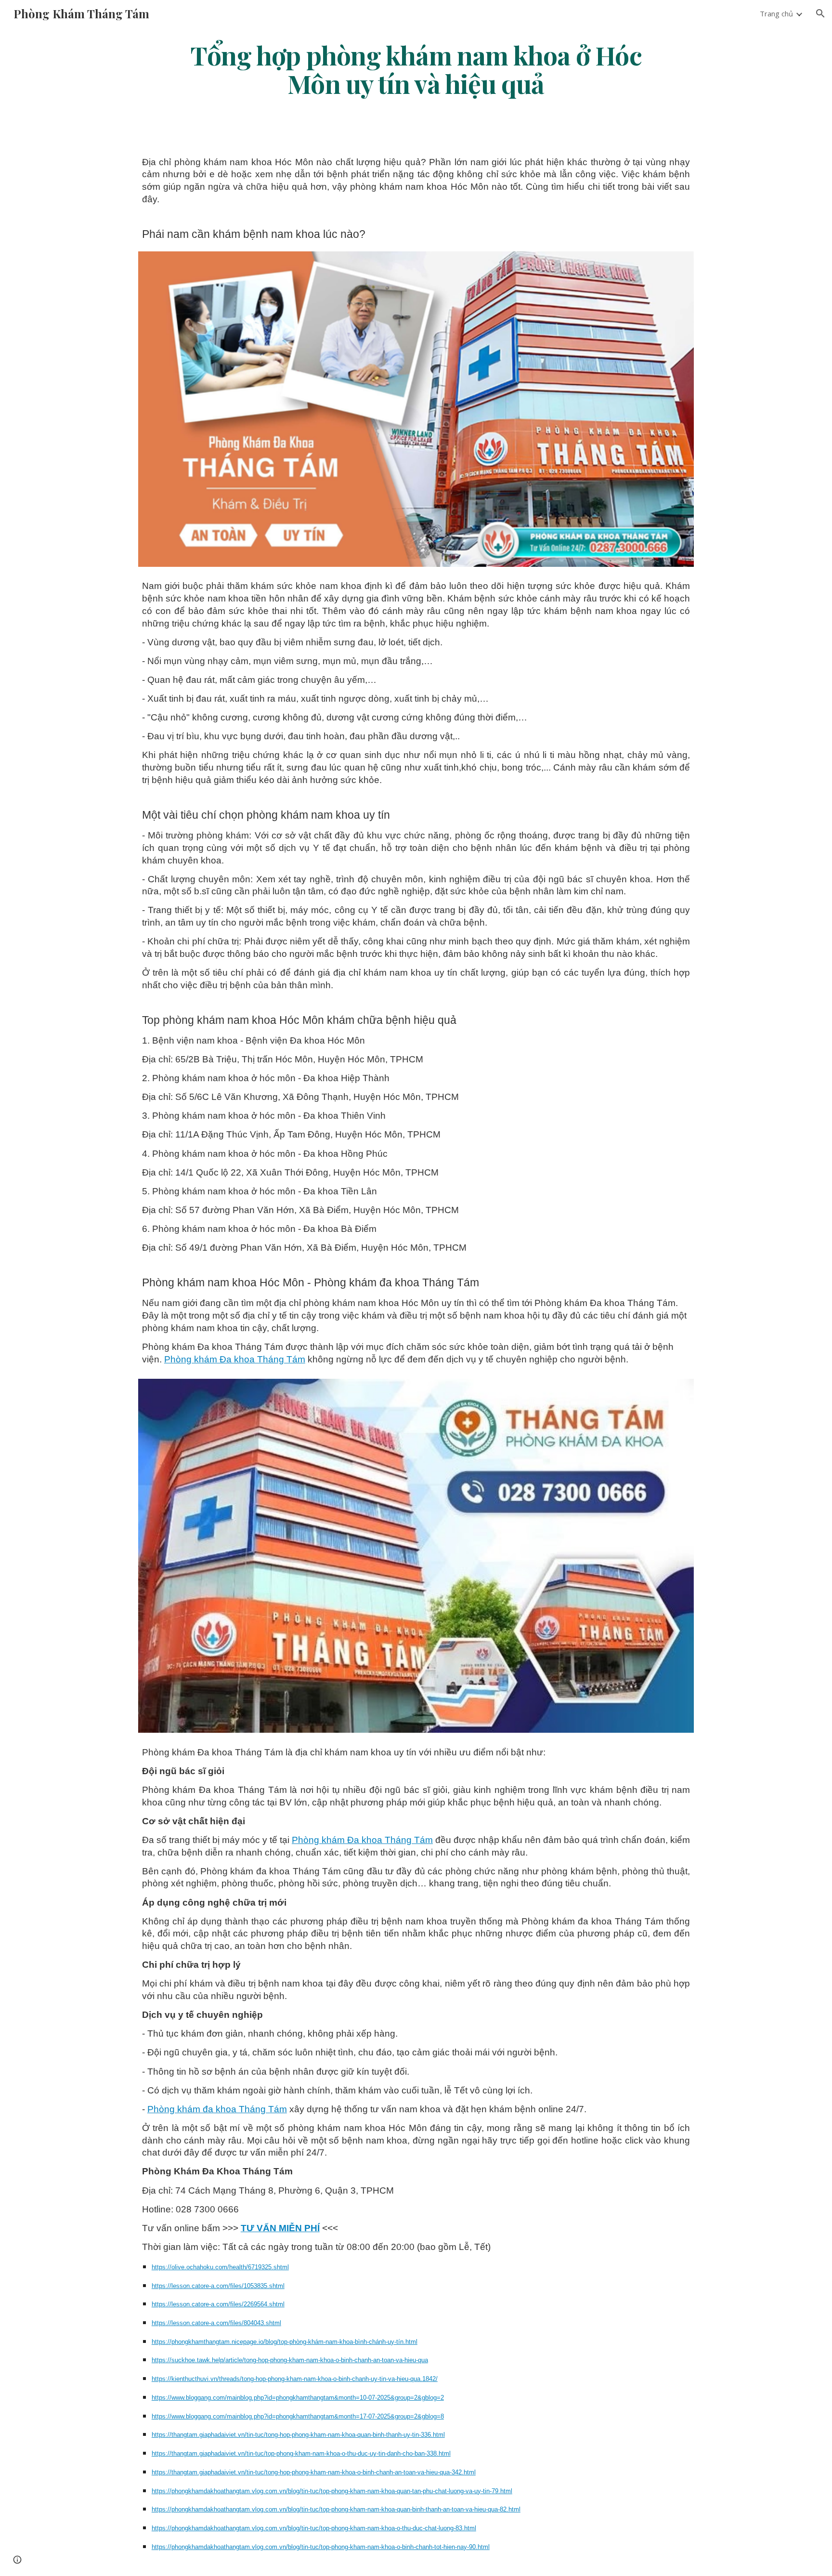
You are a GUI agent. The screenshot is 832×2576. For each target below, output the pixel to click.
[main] (416, 69)
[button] (820, 13)
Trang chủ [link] (776, 13)
